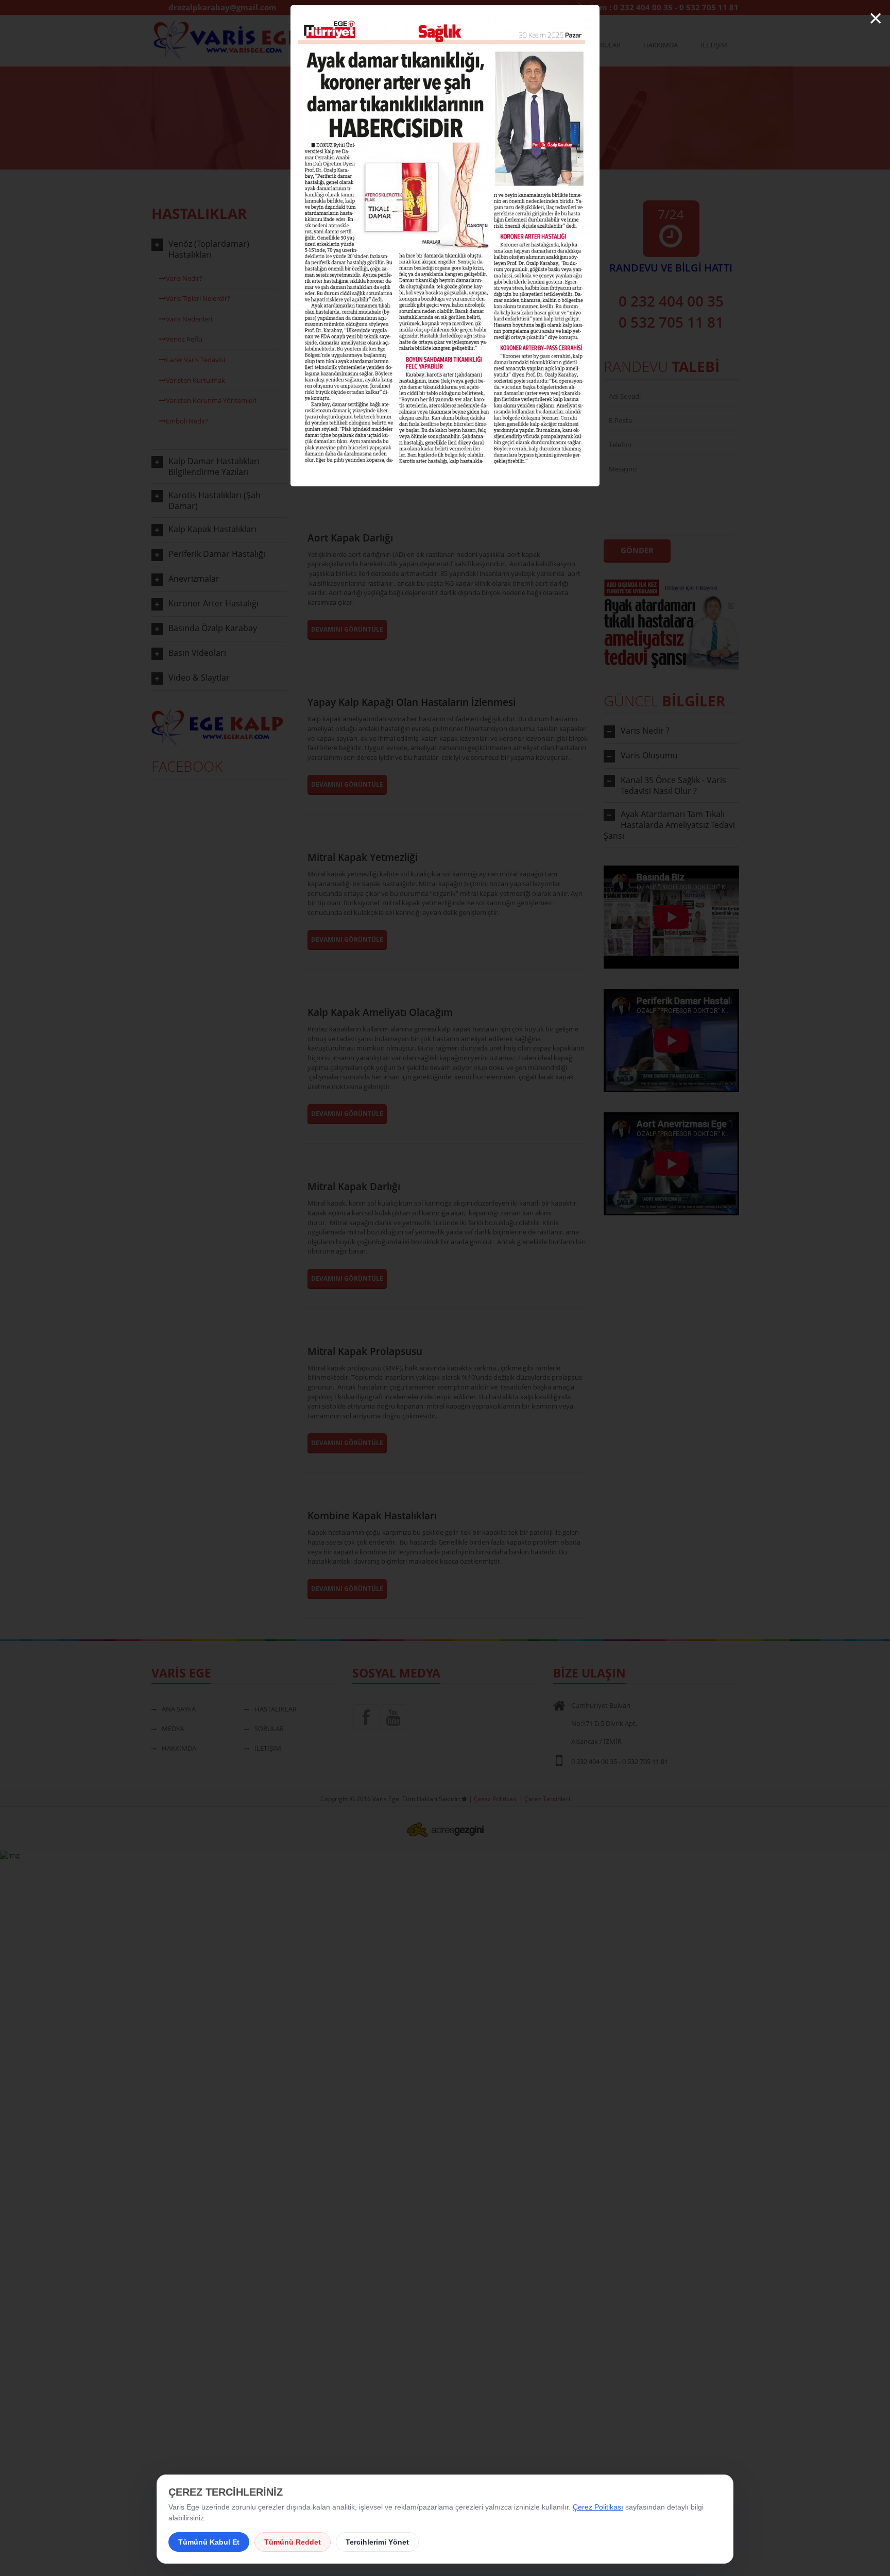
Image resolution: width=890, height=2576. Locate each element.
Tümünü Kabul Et (209, 2542)
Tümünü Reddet (293, 2542)
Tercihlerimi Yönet (377, 2542)
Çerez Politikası (598, 2507)
